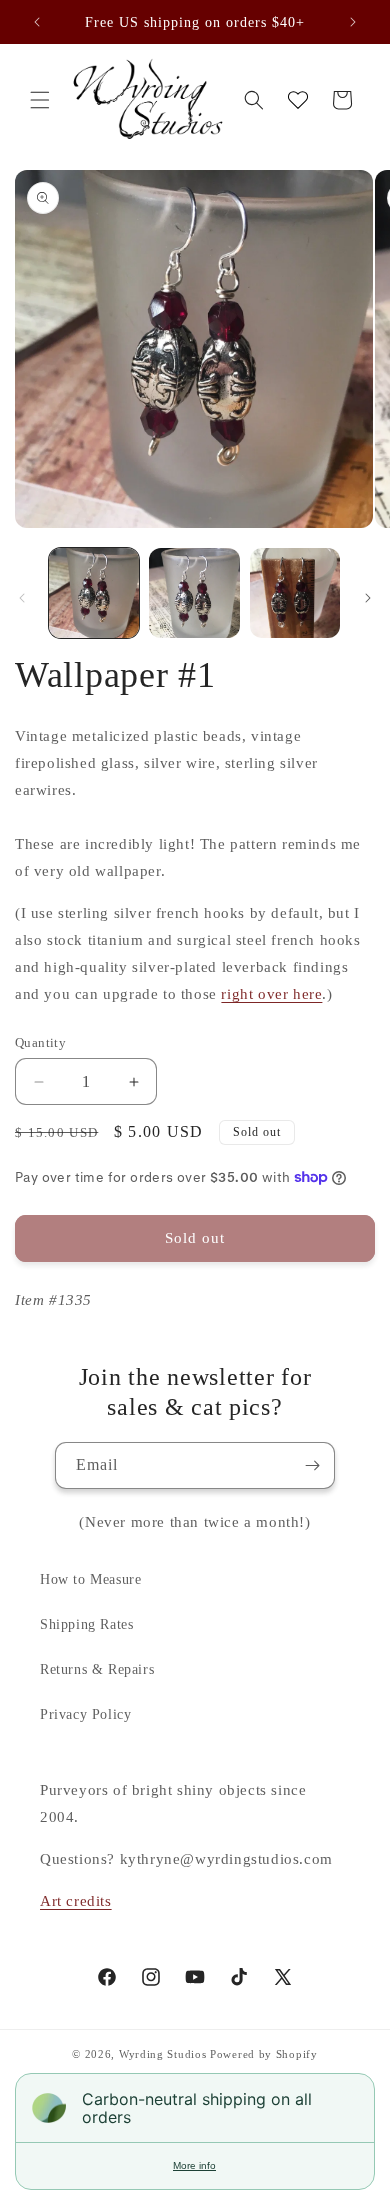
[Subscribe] (312, 1465)
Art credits (76, 1901)
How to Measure (90, 1579)
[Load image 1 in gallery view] (94, 593)
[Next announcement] (353, 22)
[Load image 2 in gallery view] (194, 593)
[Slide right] (368, 598)
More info (194, 2165)
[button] (40, 100)
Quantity (40, 1042)
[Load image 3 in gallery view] (295, 593)
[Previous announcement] (37, 22)
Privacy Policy (85, 1714)
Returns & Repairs (97, 1669)
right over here (271, 994)
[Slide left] (22, 598)
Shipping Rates (86, 1624)
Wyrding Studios (163, 2054)
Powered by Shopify (264, 2054)
